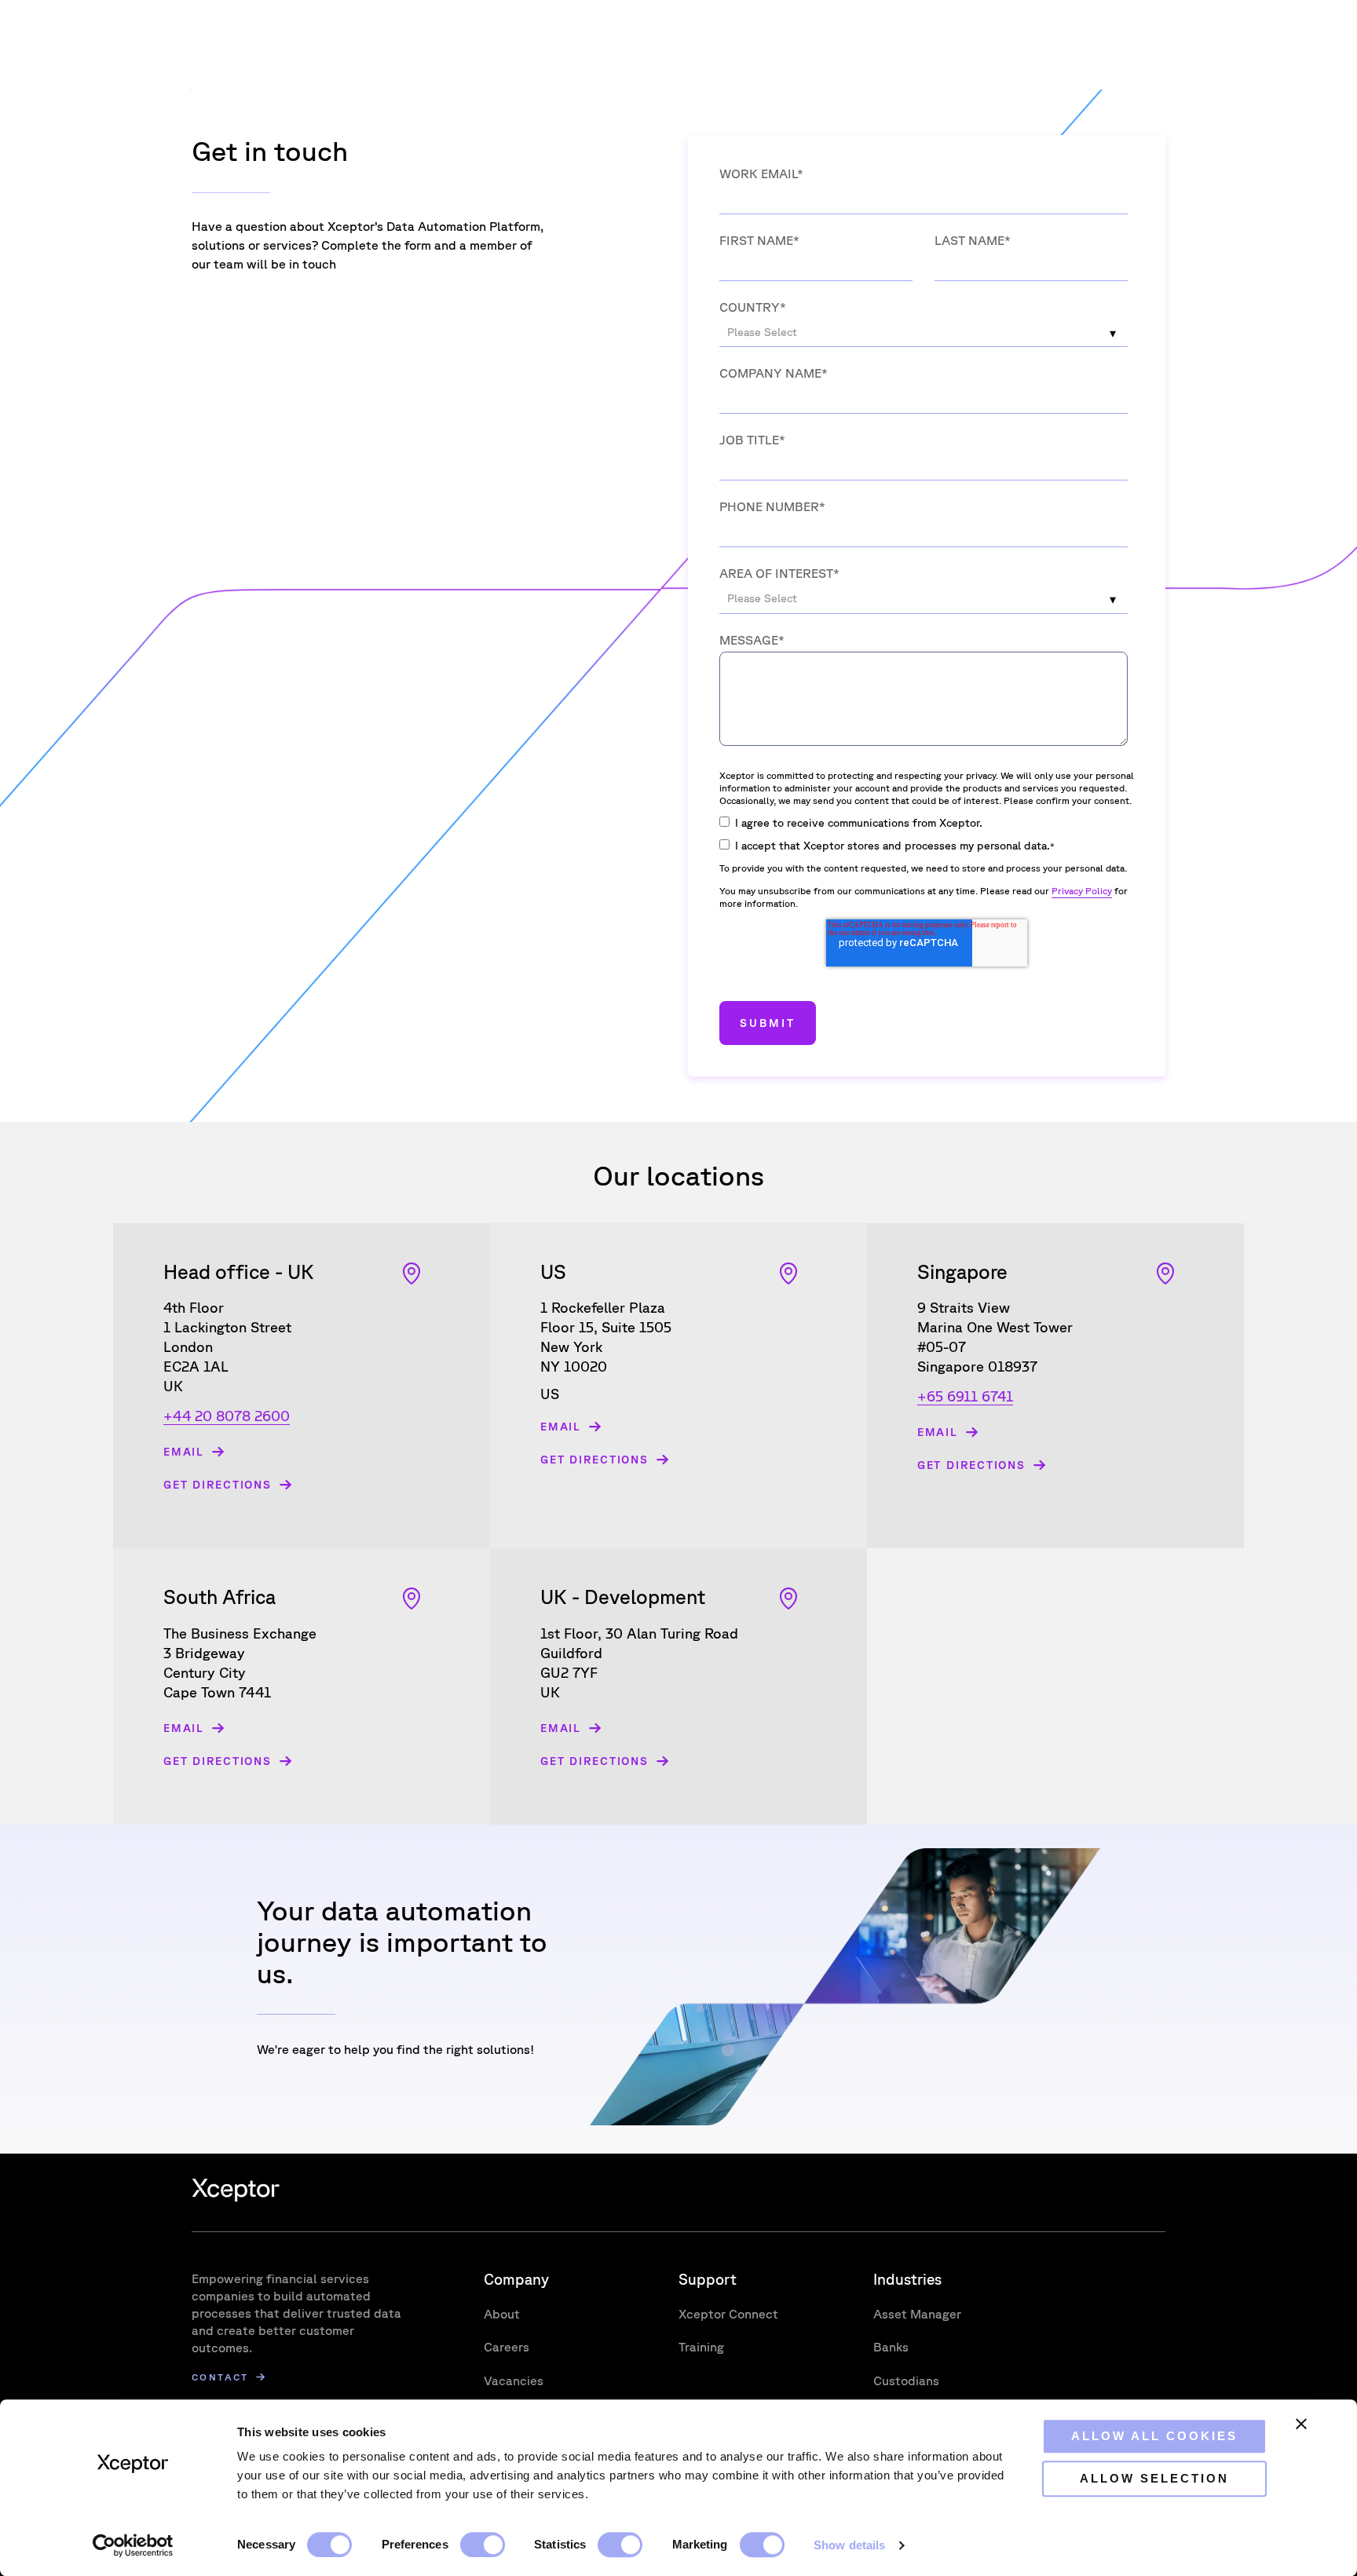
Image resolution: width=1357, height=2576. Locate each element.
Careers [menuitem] (507, 2347)
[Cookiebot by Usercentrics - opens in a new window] (133, 2545)
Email (184, 1452)
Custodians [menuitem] (906, 2381)
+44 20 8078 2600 (227, 1416)
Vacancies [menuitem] (514, 2381)
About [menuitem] (502, 2314)
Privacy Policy (1082, 891)
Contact (220, 2377)
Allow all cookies (1154, 2436)
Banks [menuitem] (891, 2347)
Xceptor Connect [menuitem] (728, 2314)
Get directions (218, 1485)
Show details (849, 2545)
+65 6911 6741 (965, 1396)
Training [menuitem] (701, 2347)
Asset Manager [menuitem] (917, 2314)
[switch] (483, 2545)
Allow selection (1154, 2478)
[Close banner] (1301, 2424)
